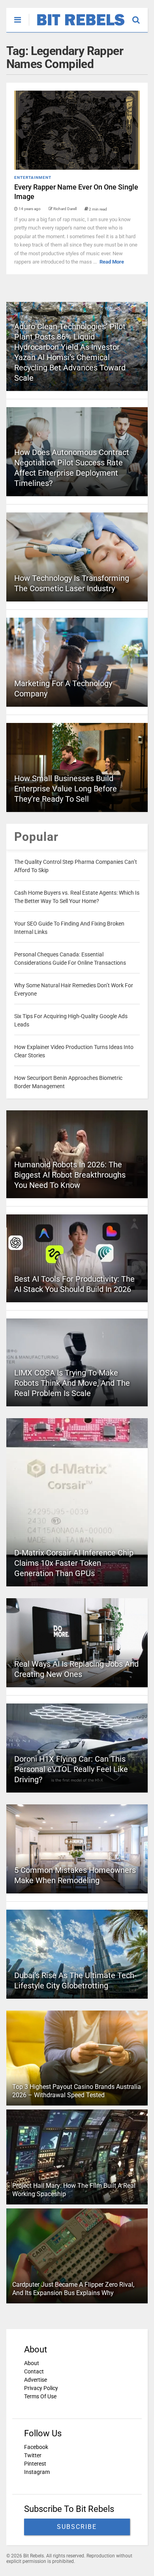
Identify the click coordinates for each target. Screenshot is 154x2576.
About (32, 2363)
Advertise (36, 2380)
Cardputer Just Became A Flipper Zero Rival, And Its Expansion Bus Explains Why (73, 2289)
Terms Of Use (40, 2396)
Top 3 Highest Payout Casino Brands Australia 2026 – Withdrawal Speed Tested (77, 2091)
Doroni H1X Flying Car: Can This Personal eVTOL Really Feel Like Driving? (71, 1769)
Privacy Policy (41, 2388)
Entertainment (33, 177)
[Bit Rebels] (77, 26)
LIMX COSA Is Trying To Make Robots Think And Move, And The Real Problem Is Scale (72, 1383)
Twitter (33, 2455)
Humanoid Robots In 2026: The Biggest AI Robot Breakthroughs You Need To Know (70, 1175)
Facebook (36, 2447)
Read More (112, 262)
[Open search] (140, 16)
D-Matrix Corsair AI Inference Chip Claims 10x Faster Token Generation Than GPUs (74, 1563)
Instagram (37, 2472)
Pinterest (35, 2464)
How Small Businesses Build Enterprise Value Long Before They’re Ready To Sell (66, 789)
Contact (34, 2371)
